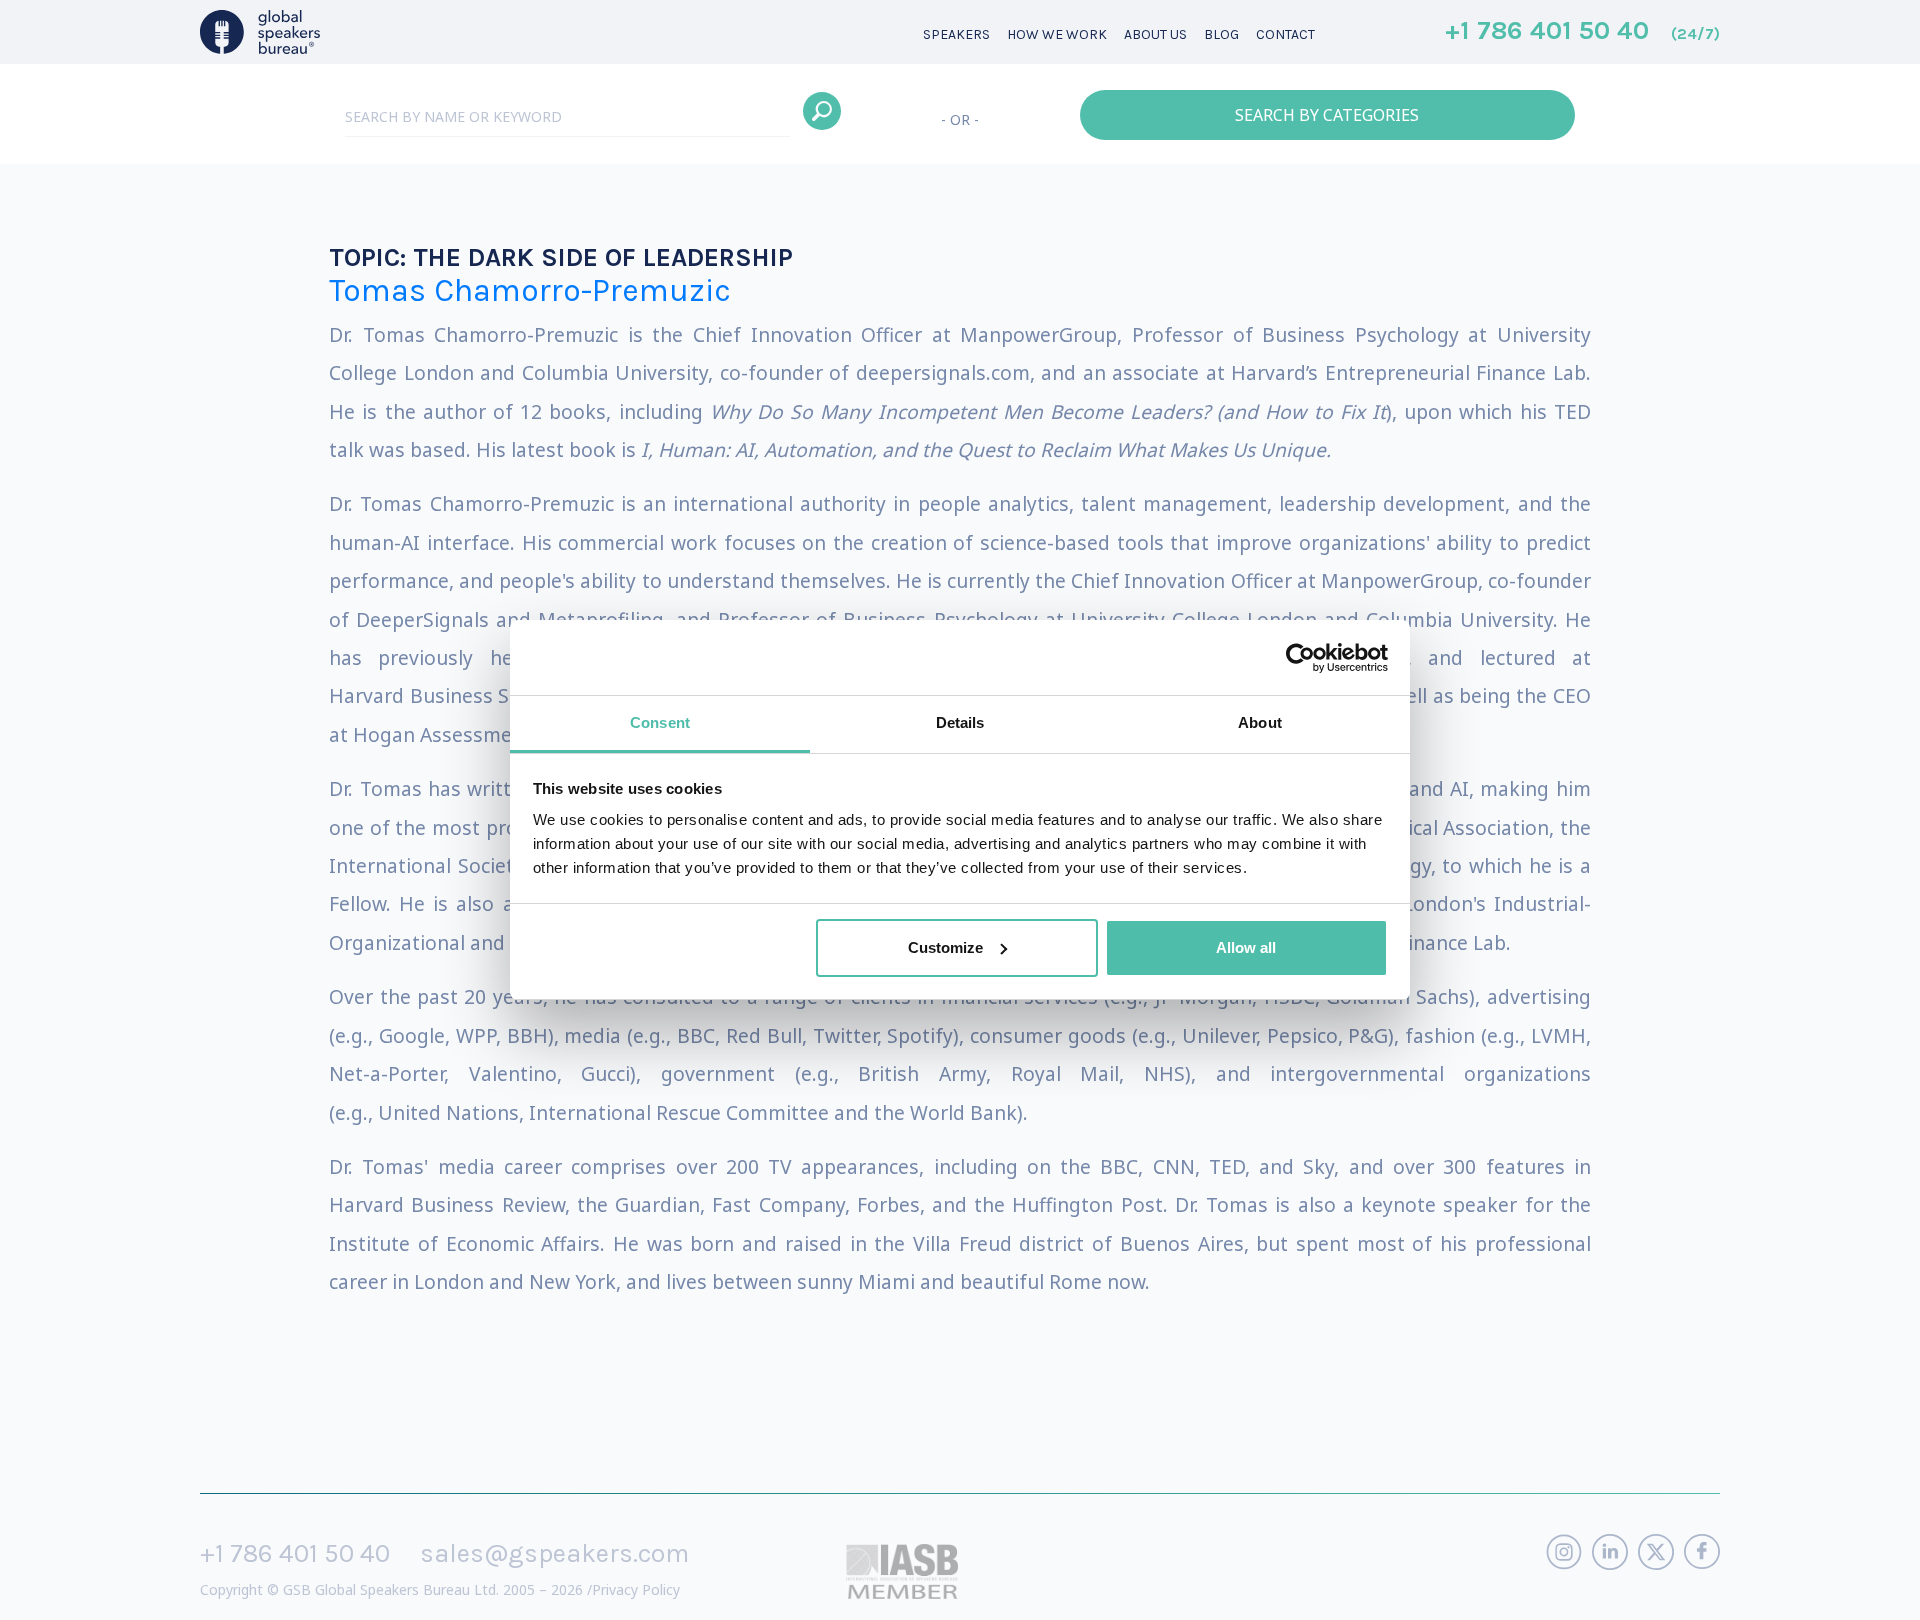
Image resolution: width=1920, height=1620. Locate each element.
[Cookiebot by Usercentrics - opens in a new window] (1300, 658)
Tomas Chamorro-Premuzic (530, 290)
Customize (945, 947)
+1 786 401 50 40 (1582, 32)
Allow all (1246, 947)
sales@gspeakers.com (554, 1553)
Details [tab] (960, 722)
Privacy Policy (636, 1589)
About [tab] (1260, 722)
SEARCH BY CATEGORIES (1327, 115)
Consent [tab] (660, 722)
